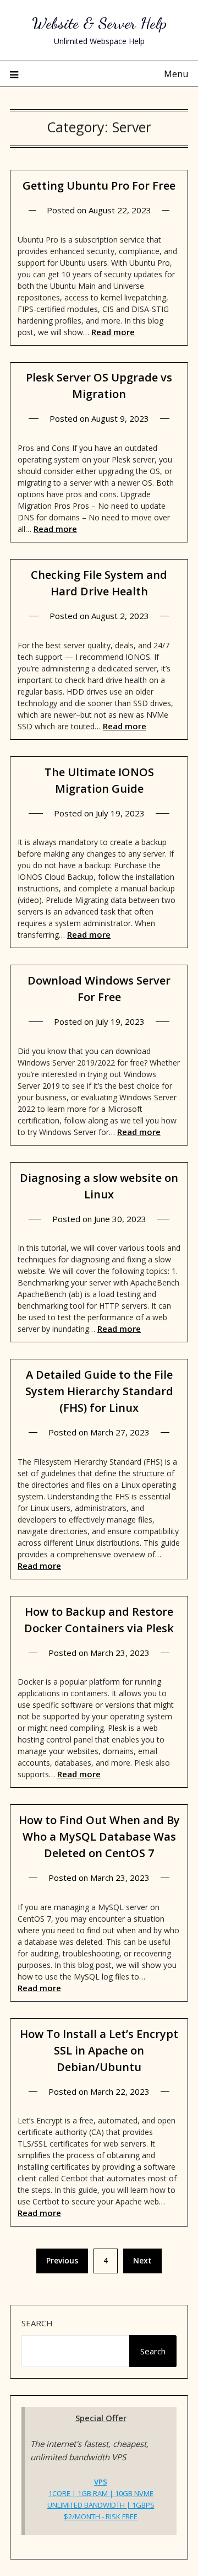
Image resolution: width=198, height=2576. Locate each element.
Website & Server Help (99, 23)
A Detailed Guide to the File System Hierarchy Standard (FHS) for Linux (99, 1391)
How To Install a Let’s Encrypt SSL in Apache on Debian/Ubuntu (99, 2050)
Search (37, 2323)
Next (142, 2260)
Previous (62, 2260)
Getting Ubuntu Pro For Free (99, 185)
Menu (176, 74)
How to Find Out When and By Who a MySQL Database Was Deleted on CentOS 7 (99, 1836)
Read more (113, 332)
